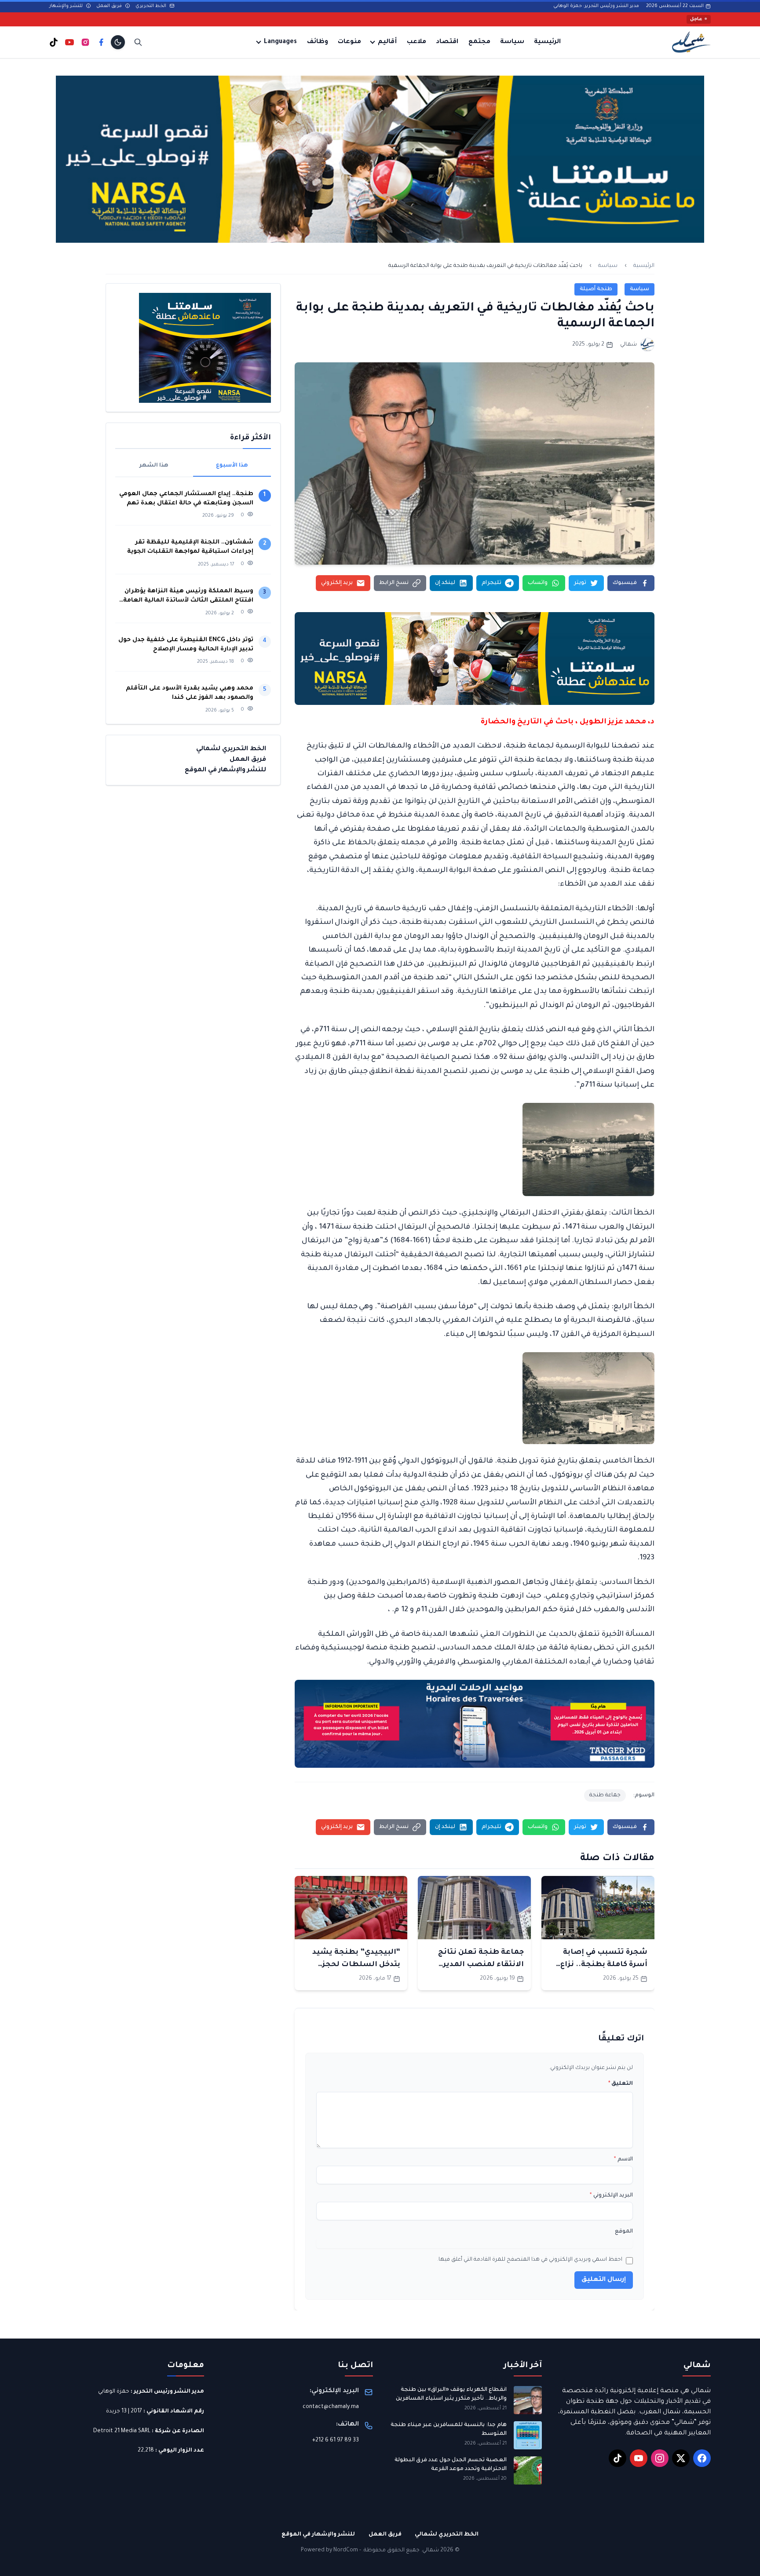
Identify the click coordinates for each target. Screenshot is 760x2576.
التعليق (621, 2084)
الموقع (624, 2232)
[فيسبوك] (101, 42)
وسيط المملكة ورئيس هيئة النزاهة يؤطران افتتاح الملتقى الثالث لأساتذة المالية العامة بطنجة (188, 597)
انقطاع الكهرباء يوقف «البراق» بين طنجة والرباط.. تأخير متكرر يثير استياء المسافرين (451, 2394)
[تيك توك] (54, 42)
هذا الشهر (154, 466)
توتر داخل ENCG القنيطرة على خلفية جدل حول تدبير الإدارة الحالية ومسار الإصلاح (186, 645)
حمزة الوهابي (114, 2392)
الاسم (623, 2160)
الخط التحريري (152, 6)
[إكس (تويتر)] (681, 2458)
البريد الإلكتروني (611, 2196)
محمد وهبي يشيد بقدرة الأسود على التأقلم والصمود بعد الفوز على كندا (190, 693)
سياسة (512, 42)
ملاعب (417, 42)
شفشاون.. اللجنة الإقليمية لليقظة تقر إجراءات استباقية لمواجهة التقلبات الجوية (190, 547)
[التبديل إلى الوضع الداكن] (118, 42)
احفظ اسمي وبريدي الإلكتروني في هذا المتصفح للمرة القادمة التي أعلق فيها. (530, 2260)
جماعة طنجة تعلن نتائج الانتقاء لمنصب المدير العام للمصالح (481, 1965)
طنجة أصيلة (596, 289)
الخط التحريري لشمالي (231, 749)
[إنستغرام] (85, 42)
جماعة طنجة (605, 1795)
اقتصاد (447, 42)
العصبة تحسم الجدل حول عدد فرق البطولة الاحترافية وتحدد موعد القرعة (451, 2465)
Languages (280, 42)
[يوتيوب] (69, 42)
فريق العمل (110, 6)
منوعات (349, 42)
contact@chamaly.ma (331, 2407)
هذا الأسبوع (232, 466)
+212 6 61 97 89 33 (336, 2441)
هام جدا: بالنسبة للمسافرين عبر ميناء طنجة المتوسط (449, 2430)
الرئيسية (547, 42)
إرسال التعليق (604, 2280)
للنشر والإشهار (67, 6)
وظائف (318, 42)
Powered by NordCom (329, 2550)
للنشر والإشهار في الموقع (225, 770)
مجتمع (479, 42)
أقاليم (387, 42)
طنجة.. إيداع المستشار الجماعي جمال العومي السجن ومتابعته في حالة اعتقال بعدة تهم (186, 499)
